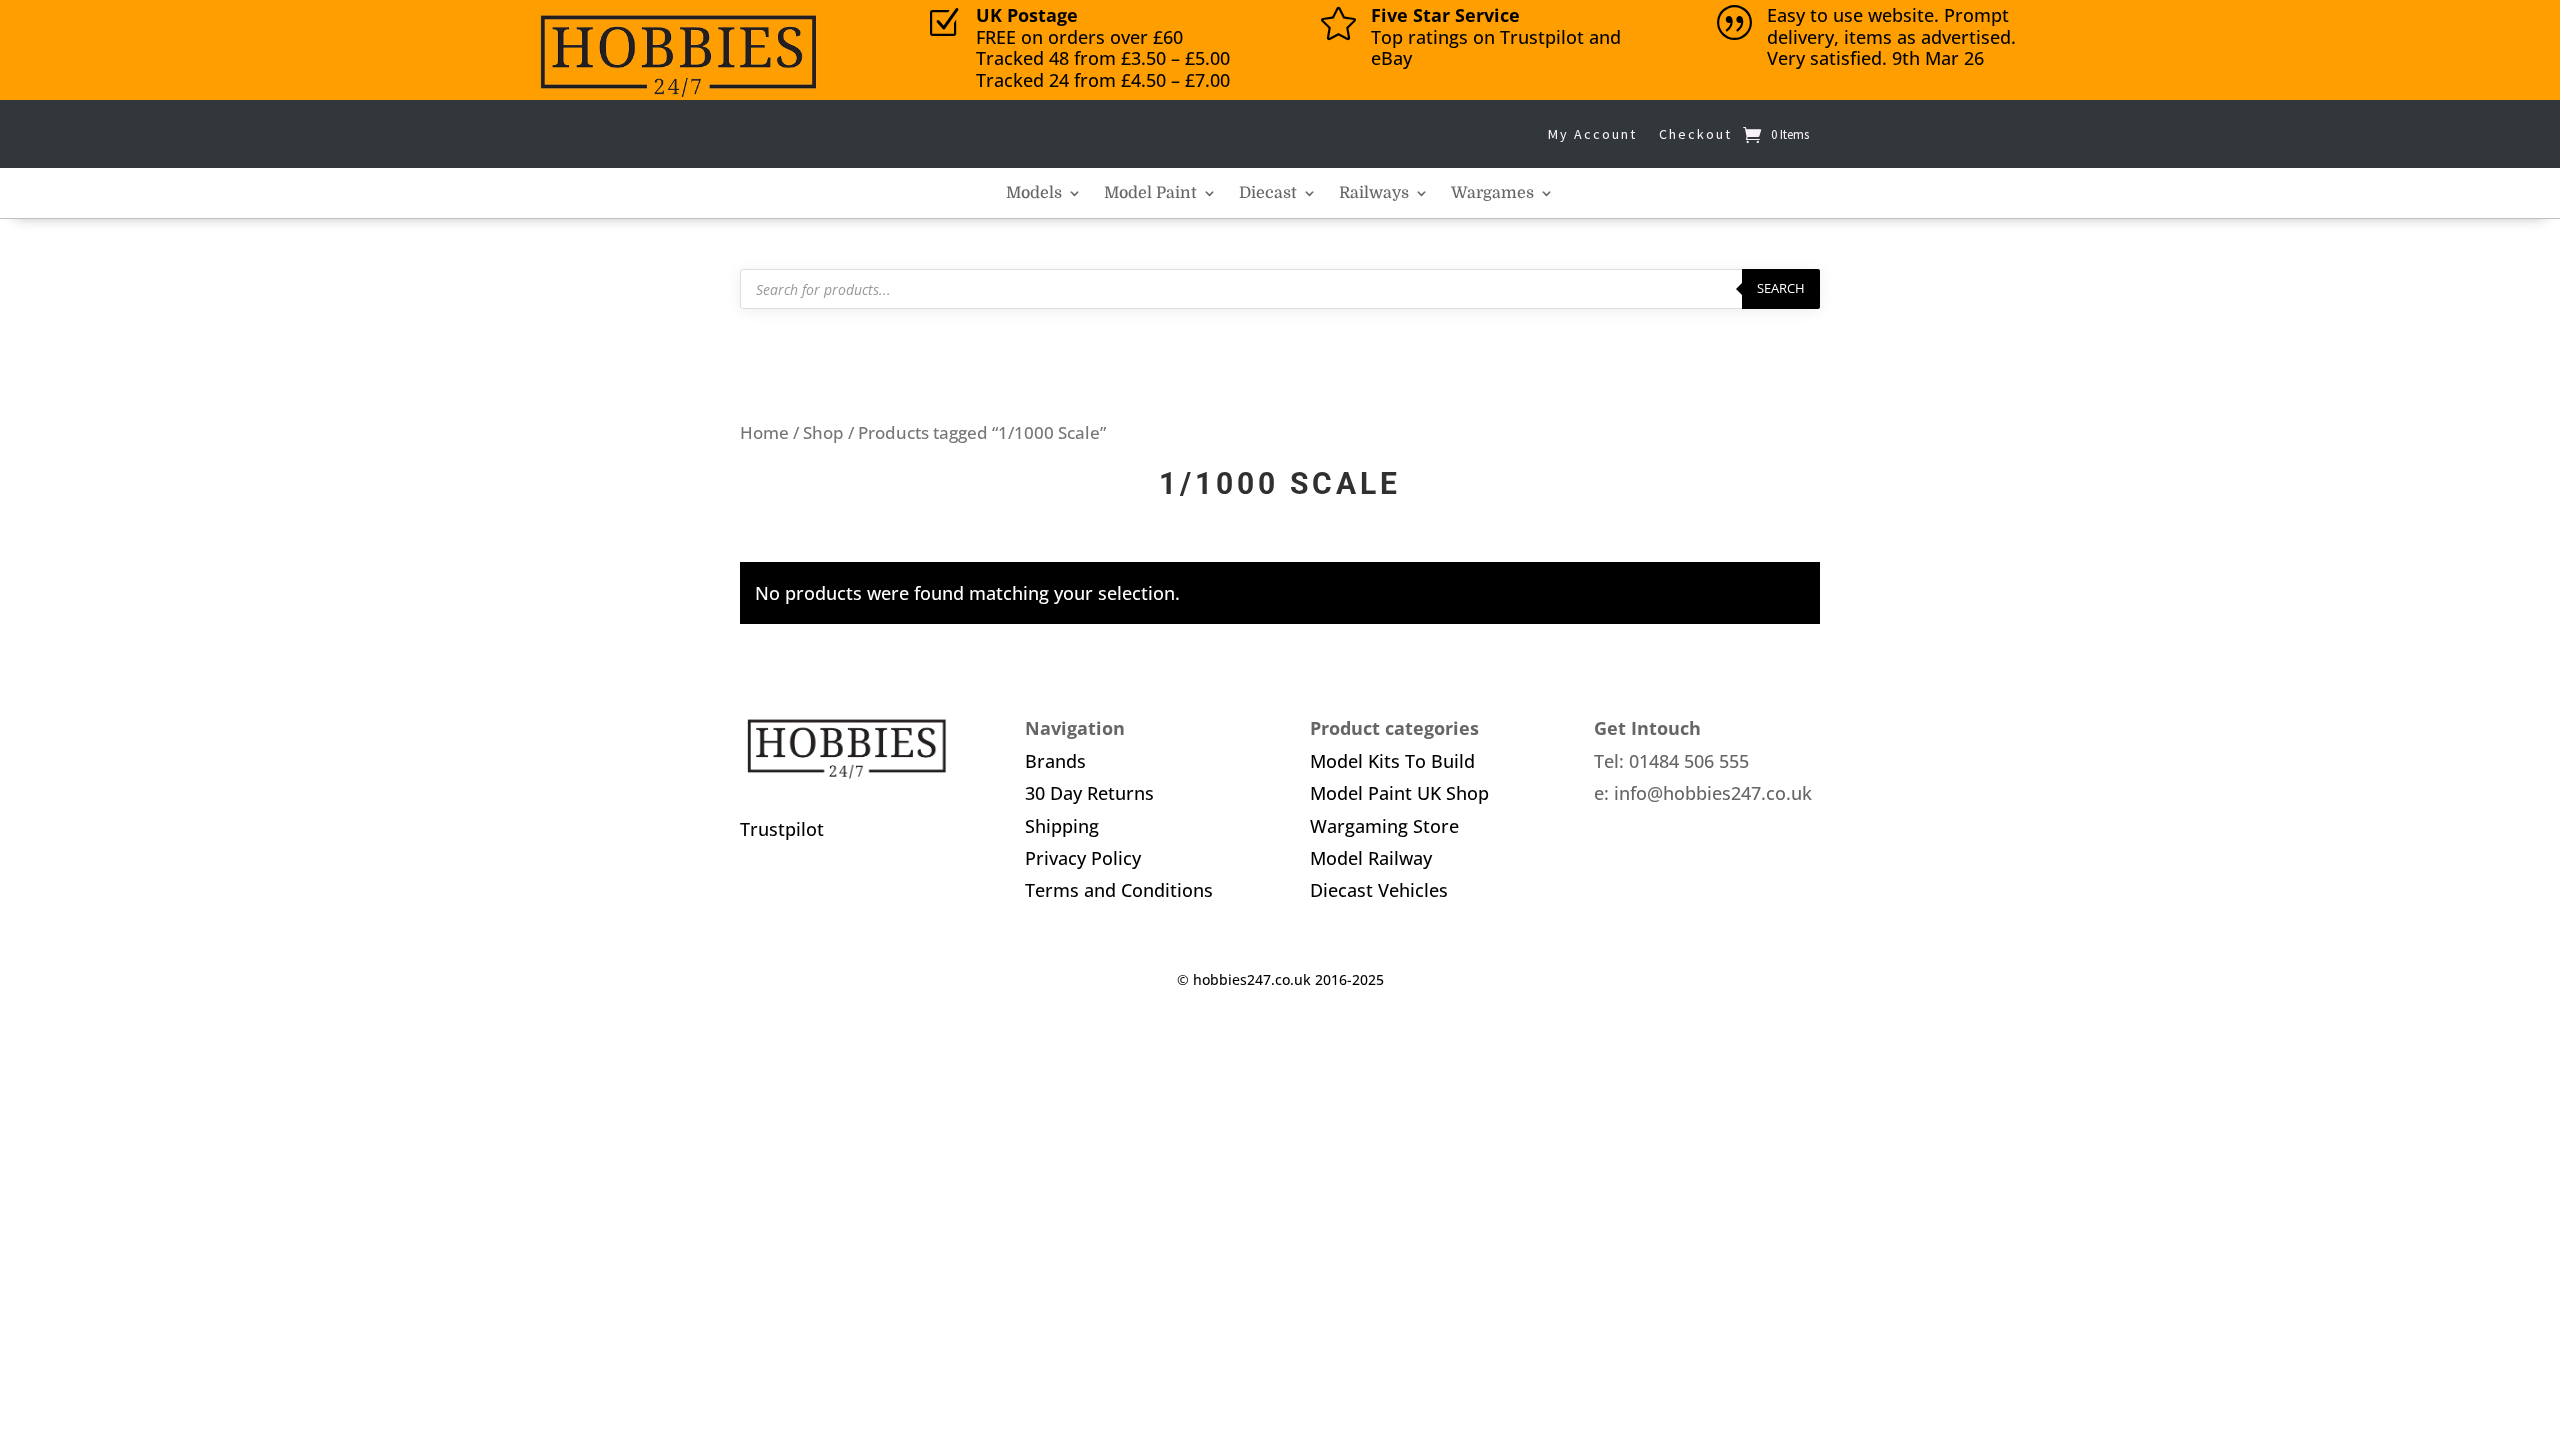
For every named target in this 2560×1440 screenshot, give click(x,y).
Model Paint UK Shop (1399, 793)
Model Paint (1150, 194)
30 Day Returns (1089, 793)
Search (1781, 288)
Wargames (1492, 194)
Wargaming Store (1384, 826)
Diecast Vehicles (1379, 890)
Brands (1055, 761)
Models (1034, 194)
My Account (1592, 134)
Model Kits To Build (1392, 761)
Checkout (1695, 134)
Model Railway (1371, 858)
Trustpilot (782, 829)
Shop (823, 432)
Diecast (1268, 194)
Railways (1374, 194)
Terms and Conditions (1119, 890)
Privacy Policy (1083, 858)
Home (764, 432)
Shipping (1062, 826)
